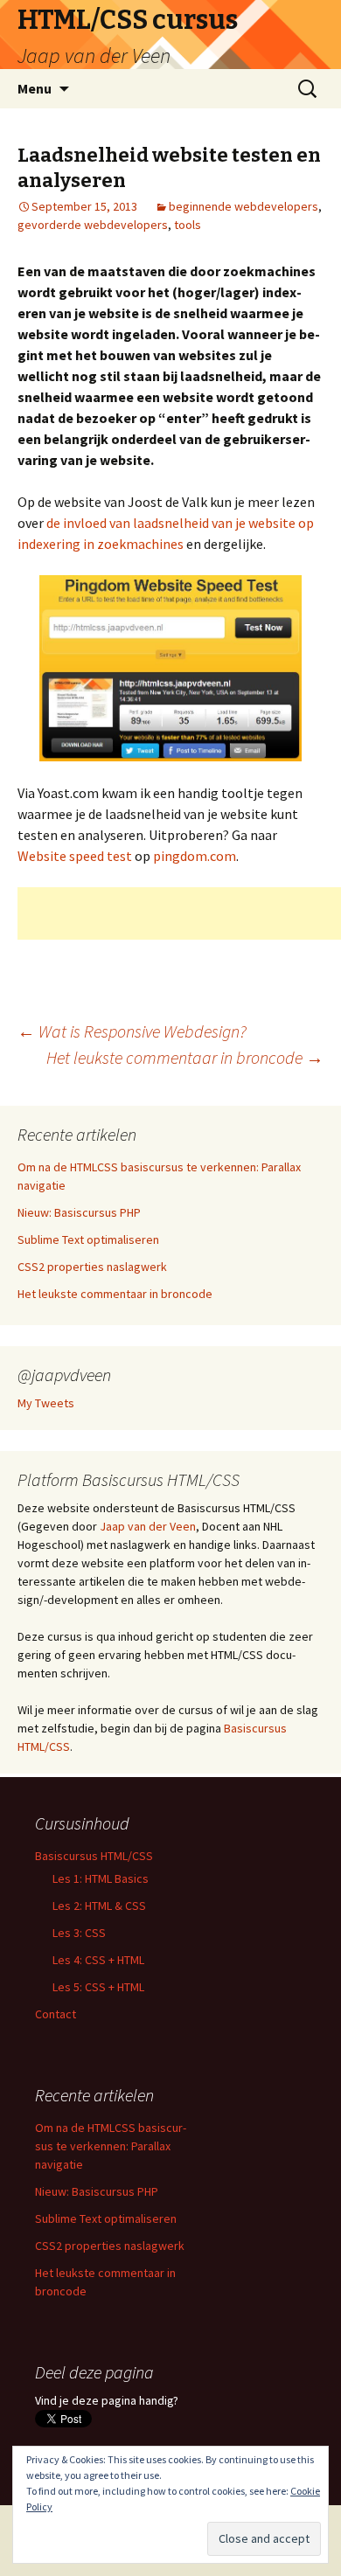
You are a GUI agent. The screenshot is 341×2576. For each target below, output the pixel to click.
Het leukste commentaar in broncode (185, 1057)
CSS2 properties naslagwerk (92, 1267)
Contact (56, 2014)
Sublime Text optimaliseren (88, 1239)
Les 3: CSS (79, 1933)
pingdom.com (195, 856)
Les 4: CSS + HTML (98, 1960)
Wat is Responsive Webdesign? (132, 1031)
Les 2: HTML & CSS (99, 1906)
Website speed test (75, 856)
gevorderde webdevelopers (93, 225)
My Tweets (46, 1403)
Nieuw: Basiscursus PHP (79, 1212)
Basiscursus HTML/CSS (94, 1856)
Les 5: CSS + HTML (98, 1987)
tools (188, 225)
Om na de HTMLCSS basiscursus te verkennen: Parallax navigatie (111, 2146)
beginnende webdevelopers (244, 206)
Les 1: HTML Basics (101, 1878)
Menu (35, 88)
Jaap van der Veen (148, 1526)
